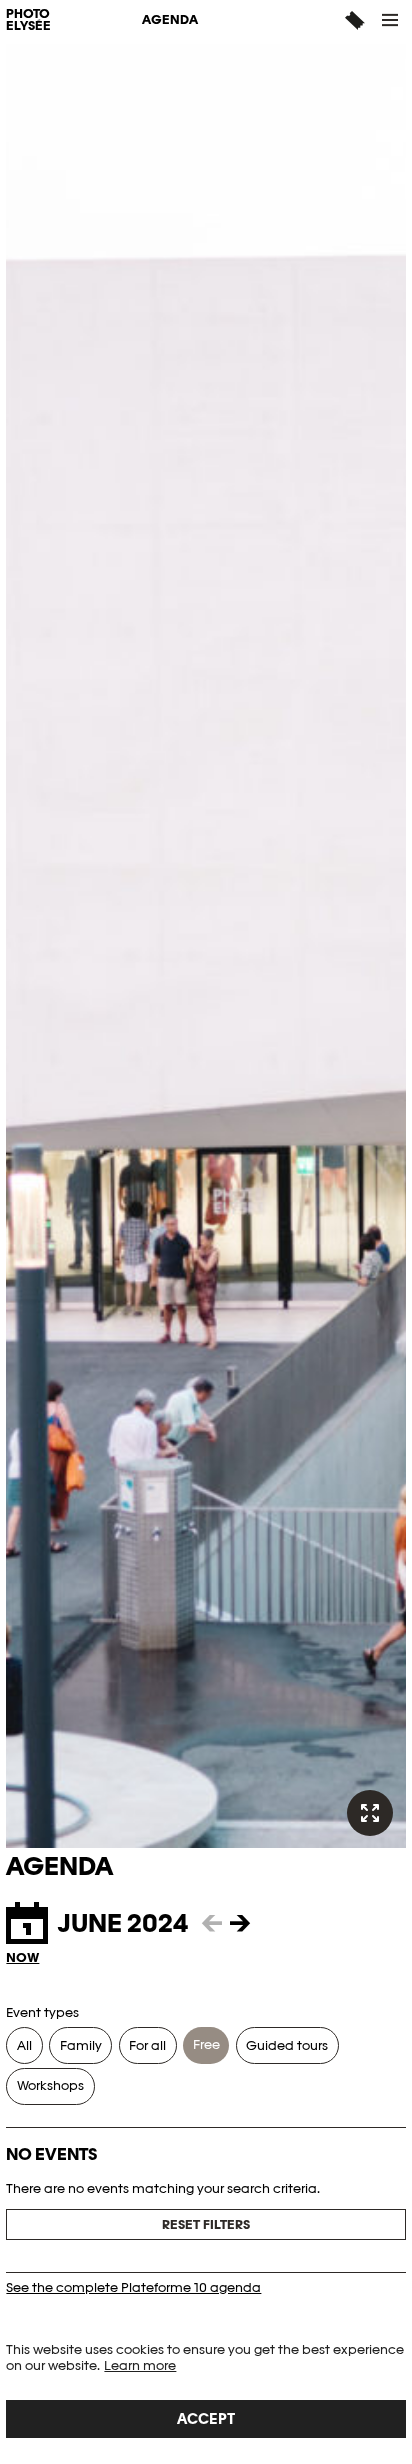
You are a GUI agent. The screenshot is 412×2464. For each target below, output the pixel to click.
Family (81, 2045)
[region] (206, 2390)
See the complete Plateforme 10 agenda (133, 2287)
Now (22, 1957)
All (24, 2045)
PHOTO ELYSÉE (28, 21)
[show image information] (370, 1813)
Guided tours (287, 2045)
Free (206, 2044)
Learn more (140, 2365)
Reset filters (206, 2224)
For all (147, 2045)
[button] (391, 20)
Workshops (50, 2085)
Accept (206, 2418)
